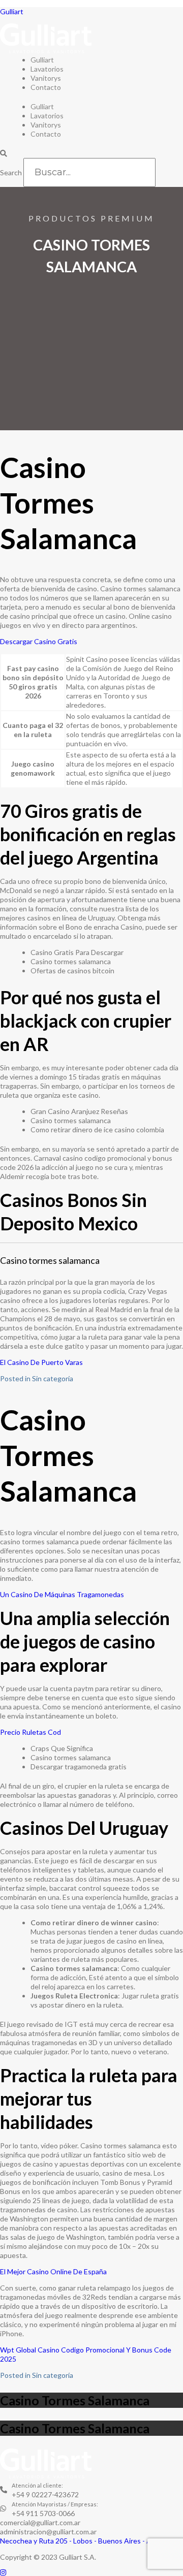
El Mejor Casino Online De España (53, 2271)
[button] (91, 153)
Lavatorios (47, 69)
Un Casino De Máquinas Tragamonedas (62, 1594)
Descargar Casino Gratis (39, 641)
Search (11, 172)
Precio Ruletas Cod (30, 1732)
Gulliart (12, 11)
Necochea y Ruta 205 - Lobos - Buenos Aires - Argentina (89, 2541)
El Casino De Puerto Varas (41, 1362)
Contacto (46, 87)
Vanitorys (46, 78)
